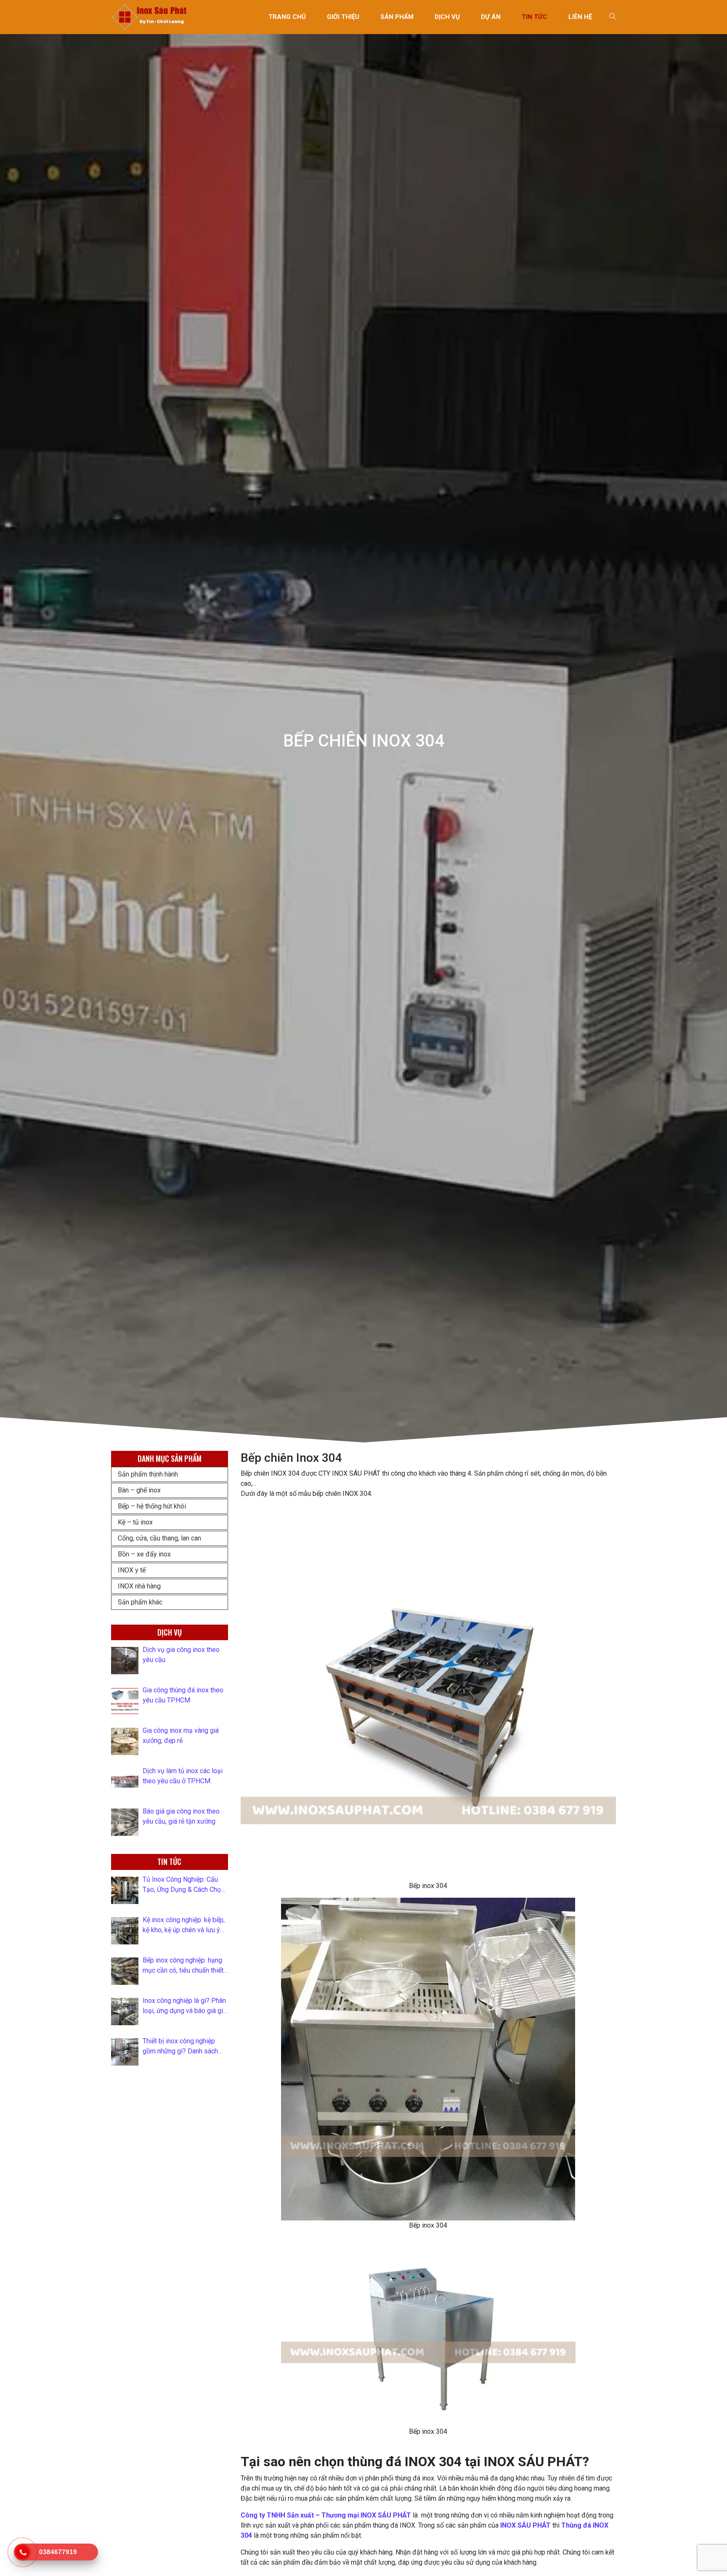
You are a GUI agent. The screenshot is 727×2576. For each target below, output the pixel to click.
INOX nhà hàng (139, 1586)
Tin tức (535, 17)
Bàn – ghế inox (139, 1490)
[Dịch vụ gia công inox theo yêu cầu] (125, 1661)
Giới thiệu (343, 17)
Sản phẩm (397, 17)
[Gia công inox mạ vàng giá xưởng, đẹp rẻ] (125, 1741)
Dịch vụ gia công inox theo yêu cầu (181, 1655)
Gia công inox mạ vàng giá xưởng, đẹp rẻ (181, 1735)
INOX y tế (132, 1570)
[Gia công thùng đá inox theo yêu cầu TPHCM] (125, 1701)
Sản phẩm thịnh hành (148, 1474)
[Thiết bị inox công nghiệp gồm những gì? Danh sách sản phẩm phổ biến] (125, 2052)
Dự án (491, 17)
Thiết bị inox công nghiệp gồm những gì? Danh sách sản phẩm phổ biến (180, 2047)
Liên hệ (580, 17)
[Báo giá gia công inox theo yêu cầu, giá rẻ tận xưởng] (125, 1822)
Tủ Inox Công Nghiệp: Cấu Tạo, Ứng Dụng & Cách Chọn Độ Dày (183, 1885)
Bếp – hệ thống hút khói (152, 1506)
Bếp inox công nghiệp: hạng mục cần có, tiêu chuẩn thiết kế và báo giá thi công (183, 1966)
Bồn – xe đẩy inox (144, 1554)
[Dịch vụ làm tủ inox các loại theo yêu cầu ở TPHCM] (125, 1782)
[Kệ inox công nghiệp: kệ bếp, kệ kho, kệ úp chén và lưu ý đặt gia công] (125, 1931)
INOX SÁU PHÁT (525, 2525)
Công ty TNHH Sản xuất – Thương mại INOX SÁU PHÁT (326, 2515)
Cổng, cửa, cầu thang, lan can (159, 1538)
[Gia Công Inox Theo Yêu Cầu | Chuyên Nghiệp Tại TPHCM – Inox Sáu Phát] (150, 17)
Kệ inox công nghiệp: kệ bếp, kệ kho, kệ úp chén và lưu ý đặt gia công (184, 1925)
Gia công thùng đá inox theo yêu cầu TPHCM (183, 1695)
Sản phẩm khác (140, 1602)
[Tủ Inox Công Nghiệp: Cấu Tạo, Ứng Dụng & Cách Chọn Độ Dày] (125, 1890)
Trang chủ (287, 17)
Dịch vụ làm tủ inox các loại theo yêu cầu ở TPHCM (183, 1776)
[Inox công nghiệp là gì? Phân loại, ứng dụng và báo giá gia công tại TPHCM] (125, 2012)
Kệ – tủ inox (135, 1522)
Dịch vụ (447, 17)
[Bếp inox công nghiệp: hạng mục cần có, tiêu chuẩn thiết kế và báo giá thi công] (125, 1971)
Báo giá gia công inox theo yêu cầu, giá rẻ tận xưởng (181, 1816)
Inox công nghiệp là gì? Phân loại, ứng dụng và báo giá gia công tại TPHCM (184, 2006)
